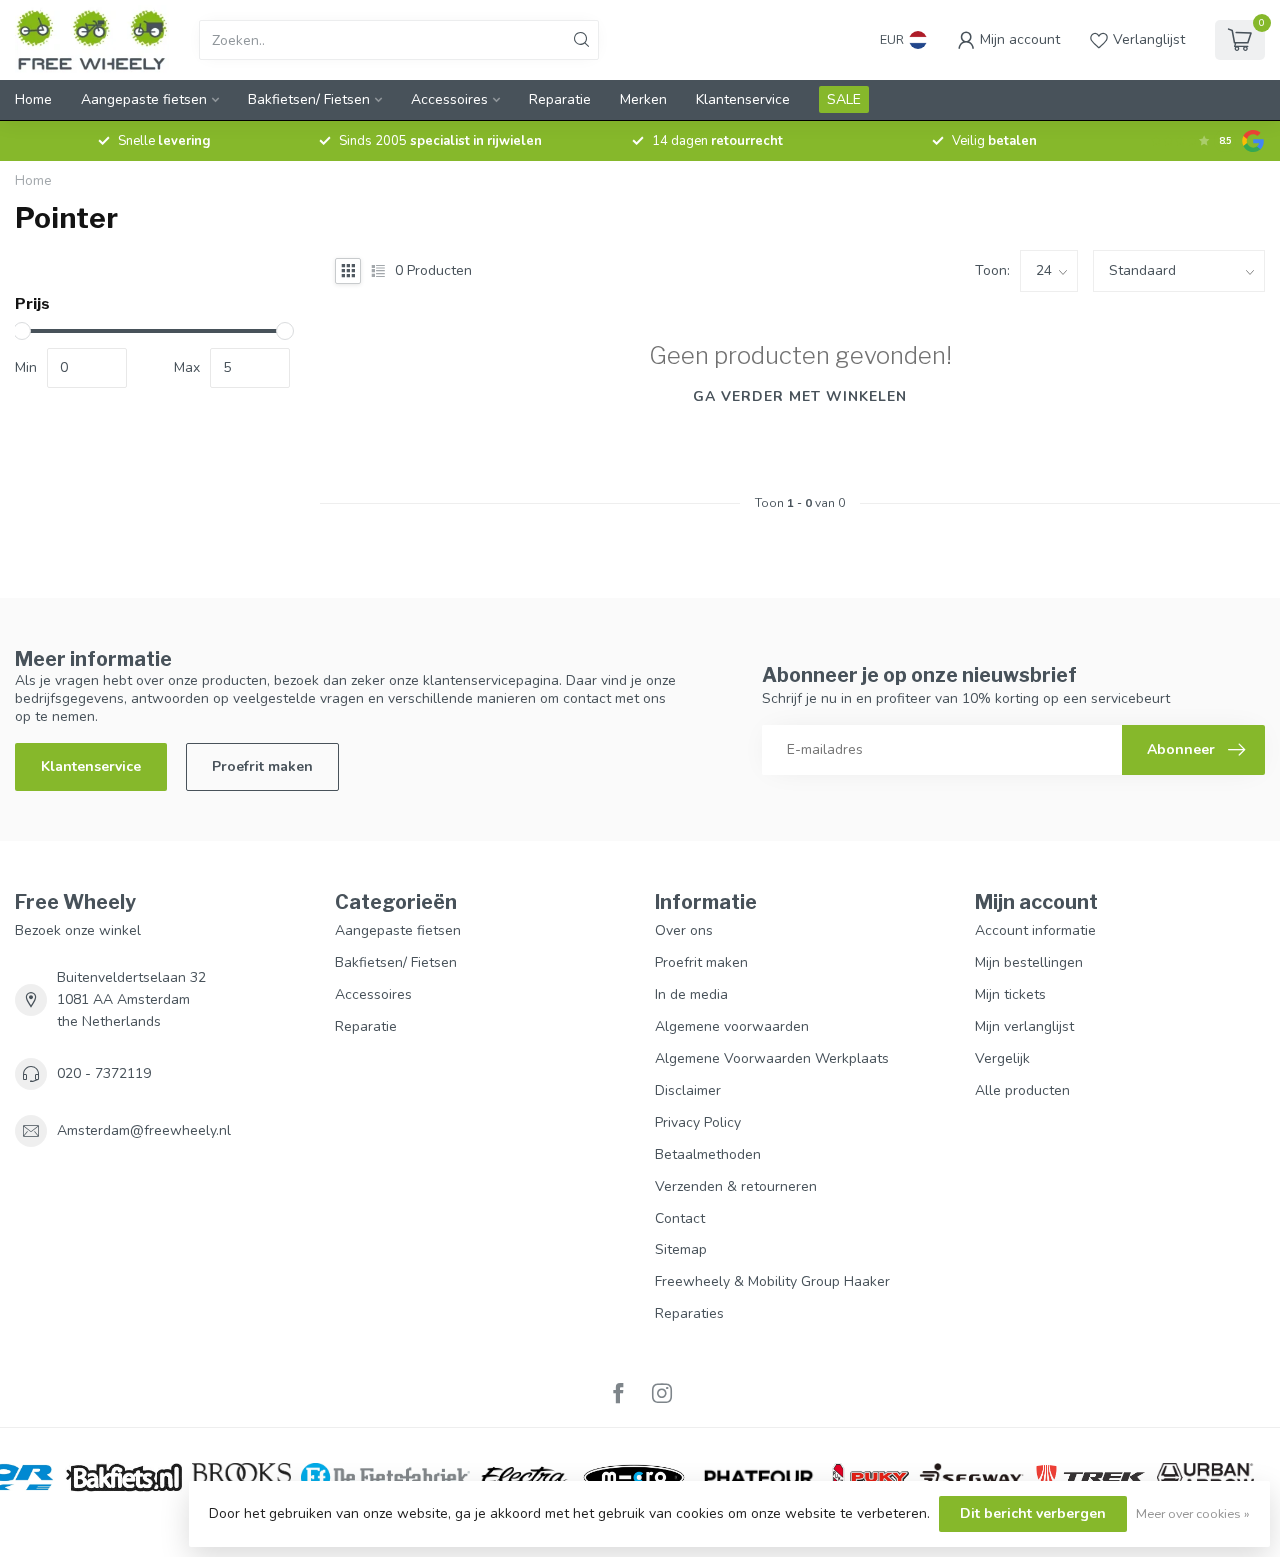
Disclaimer (688, 1090)
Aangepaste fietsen (144, 99)
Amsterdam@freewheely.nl (144, 1130)
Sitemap (681, 1249)
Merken (643, 99)
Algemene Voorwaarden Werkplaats (772, 1058)
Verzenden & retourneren (736, 1186)
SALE (844, 99)
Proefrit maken (262, 766)
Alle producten (1022, 1090)
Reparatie (560, 99)
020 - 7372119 (104, 1073)
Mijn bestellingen (1029, 962)
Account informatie (1035, 930)
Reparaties (689, 1313)
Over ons (684, 930)
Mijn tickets (1010, 994)
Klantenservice (743, 99)
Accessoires (449, 99)
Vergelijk (1002, 1058)
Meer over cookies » (1193, 1513)
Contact (680, 1218)
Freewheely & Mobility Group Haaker (772, 1281)
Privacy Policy (698, 1122)
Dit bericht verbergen (1033, 1513)
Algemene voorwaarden (732, 1026)
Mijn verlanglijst (1024, 1026)
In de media (691, 994)
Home (33, 99)
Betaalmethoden (708, 1154)
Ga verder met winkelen (800, 396)
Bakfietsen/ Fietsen (309, 99)
